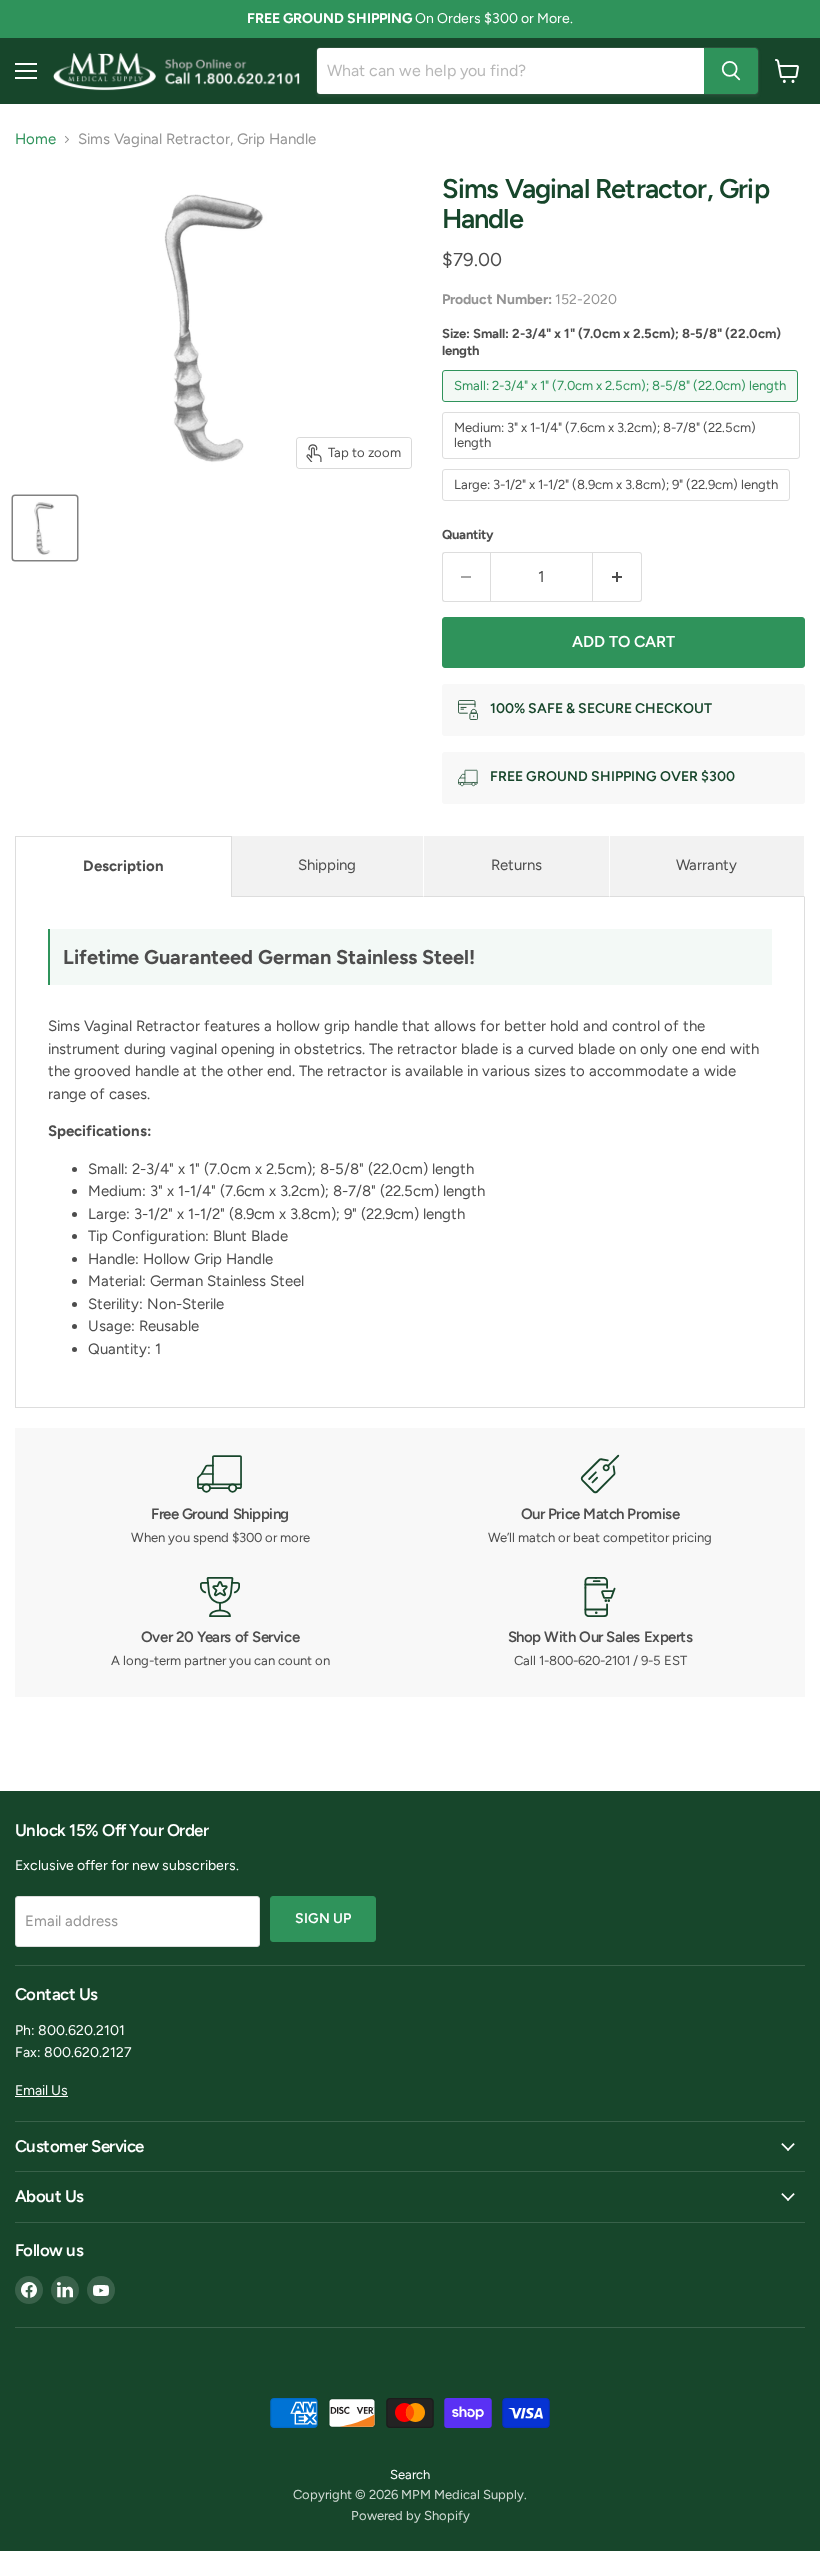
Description (123, 866)
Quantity (468, 534)
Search (410, 2474)
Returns (516, 865)
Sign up (323, 1918)
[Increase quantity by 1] (617, 577)
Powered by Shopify (410, 2515)
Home (35, 139)
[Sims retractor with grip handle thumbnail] (45, 528)
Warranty (706, 865)
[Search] (731, 71)
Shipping (327, 865)
